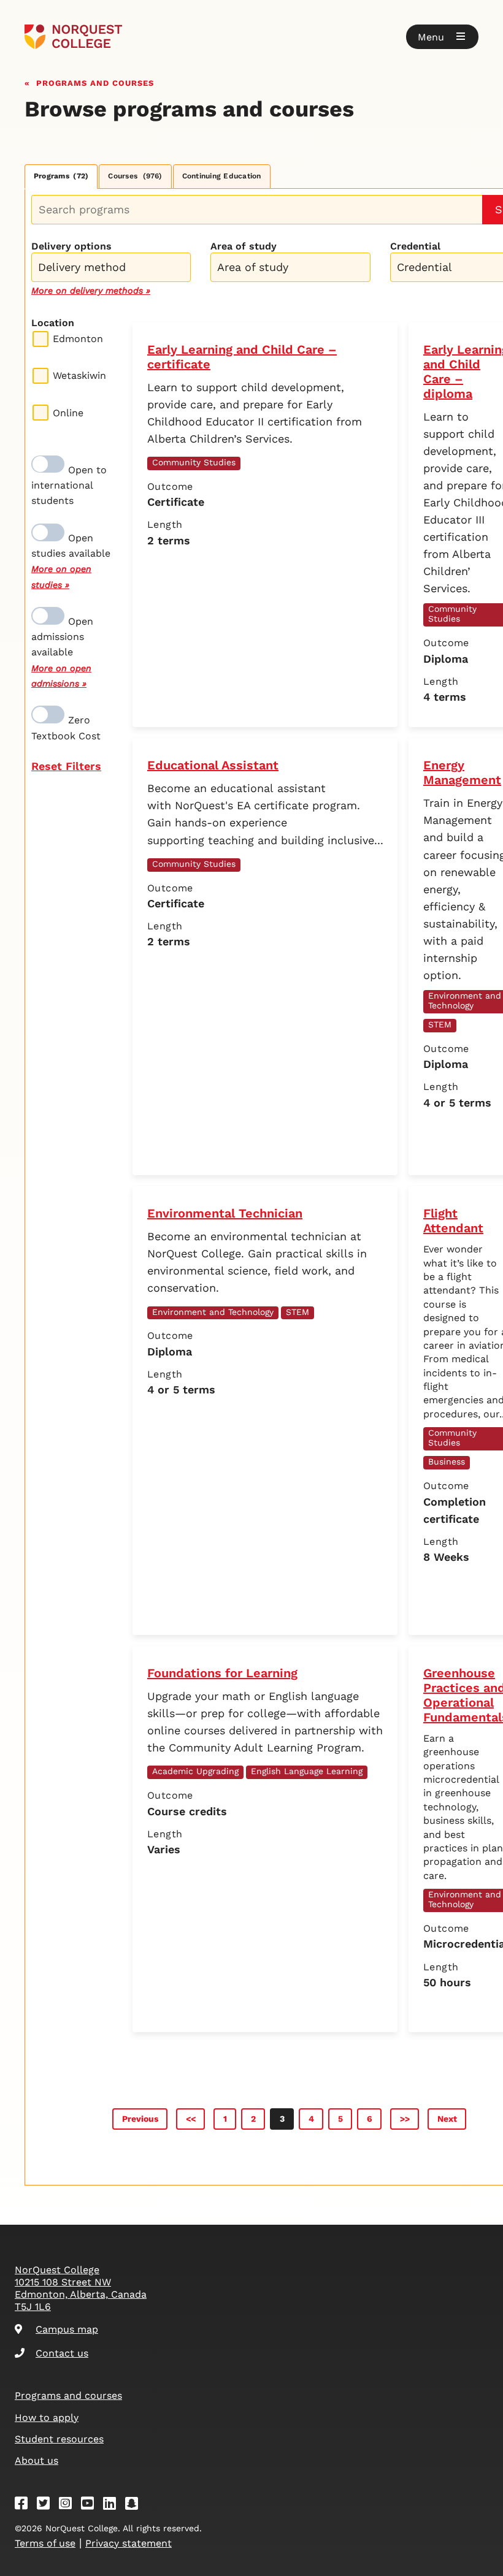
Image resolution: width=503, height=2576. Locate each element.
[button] (442, 37)
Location (53, 323)
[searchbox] (114, 269)
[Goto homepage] (73, 37)
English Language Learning (307, 1771)
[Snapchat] (136, 2505)
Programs (61, 176)
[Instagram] (69, 2505)
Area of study (244, 246)
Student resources (59, 2439)
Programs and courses (95, 82)
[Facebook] (25, 2505)
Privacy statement (129, 2543)
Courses (135, 176)
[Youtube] (91, 2505)
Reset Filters (66, 766)
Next (447, 2119)
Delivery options (71, 246)
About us (36, 2460)
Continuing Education (222, 176)
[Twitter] (47, 2505)
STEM (440, 1024)
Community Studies (194, 462)
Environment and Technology (213, 1312)
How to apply (47, 2418)
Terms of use (45, 2543)
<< (191, 2119)
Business (447, 1461)
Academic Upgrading (195, 1771)
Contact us (62, 2353)
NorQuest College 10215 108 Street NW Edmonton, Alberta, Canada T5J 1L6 (81, 2288)
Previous (140, 2119)
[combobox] (111, 266)
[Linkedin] (113, 2505)
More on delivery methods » (91, 291)
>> (405, 2119)
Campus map (67, 2329)
